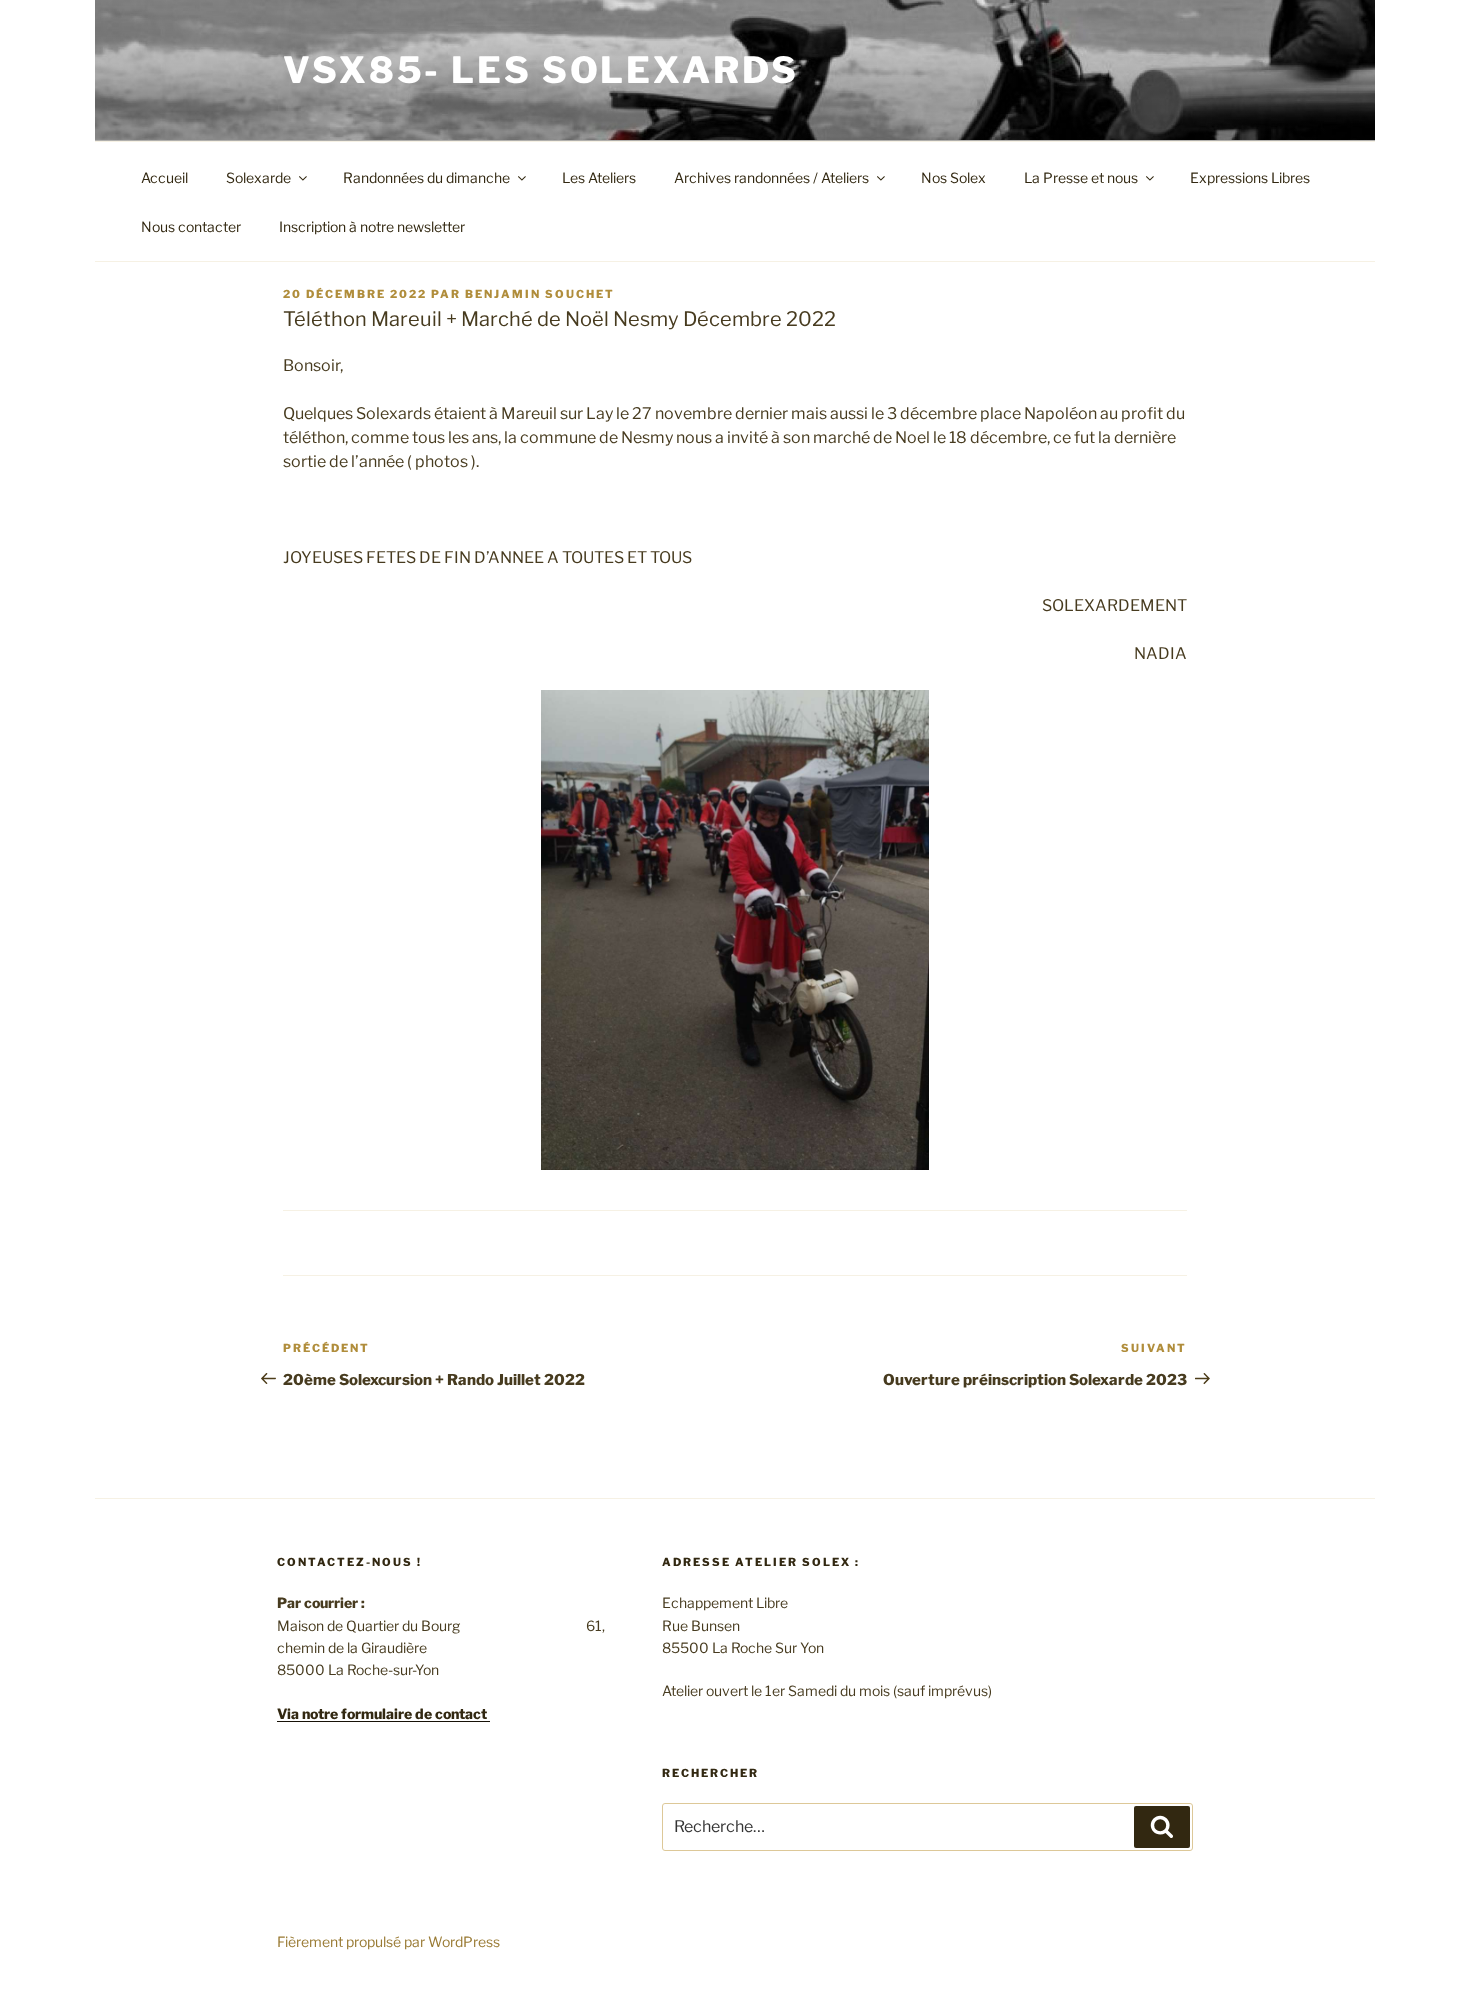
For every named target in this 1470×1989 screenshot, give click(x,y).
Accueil (164, 177)
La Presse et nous (1081, 177)
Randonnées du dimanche (426, 177)
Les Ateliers (599, 177)
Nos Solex (953, 177)
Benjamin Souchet (540, 294)
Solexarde (258, 177)
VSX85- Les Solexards (541, 70)
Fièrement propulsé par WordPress (388, 1941)
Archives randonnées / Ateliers (771, 177)
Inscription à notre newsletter (372, 226)
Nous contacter (191, 226)
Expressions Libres (1250, 177)
